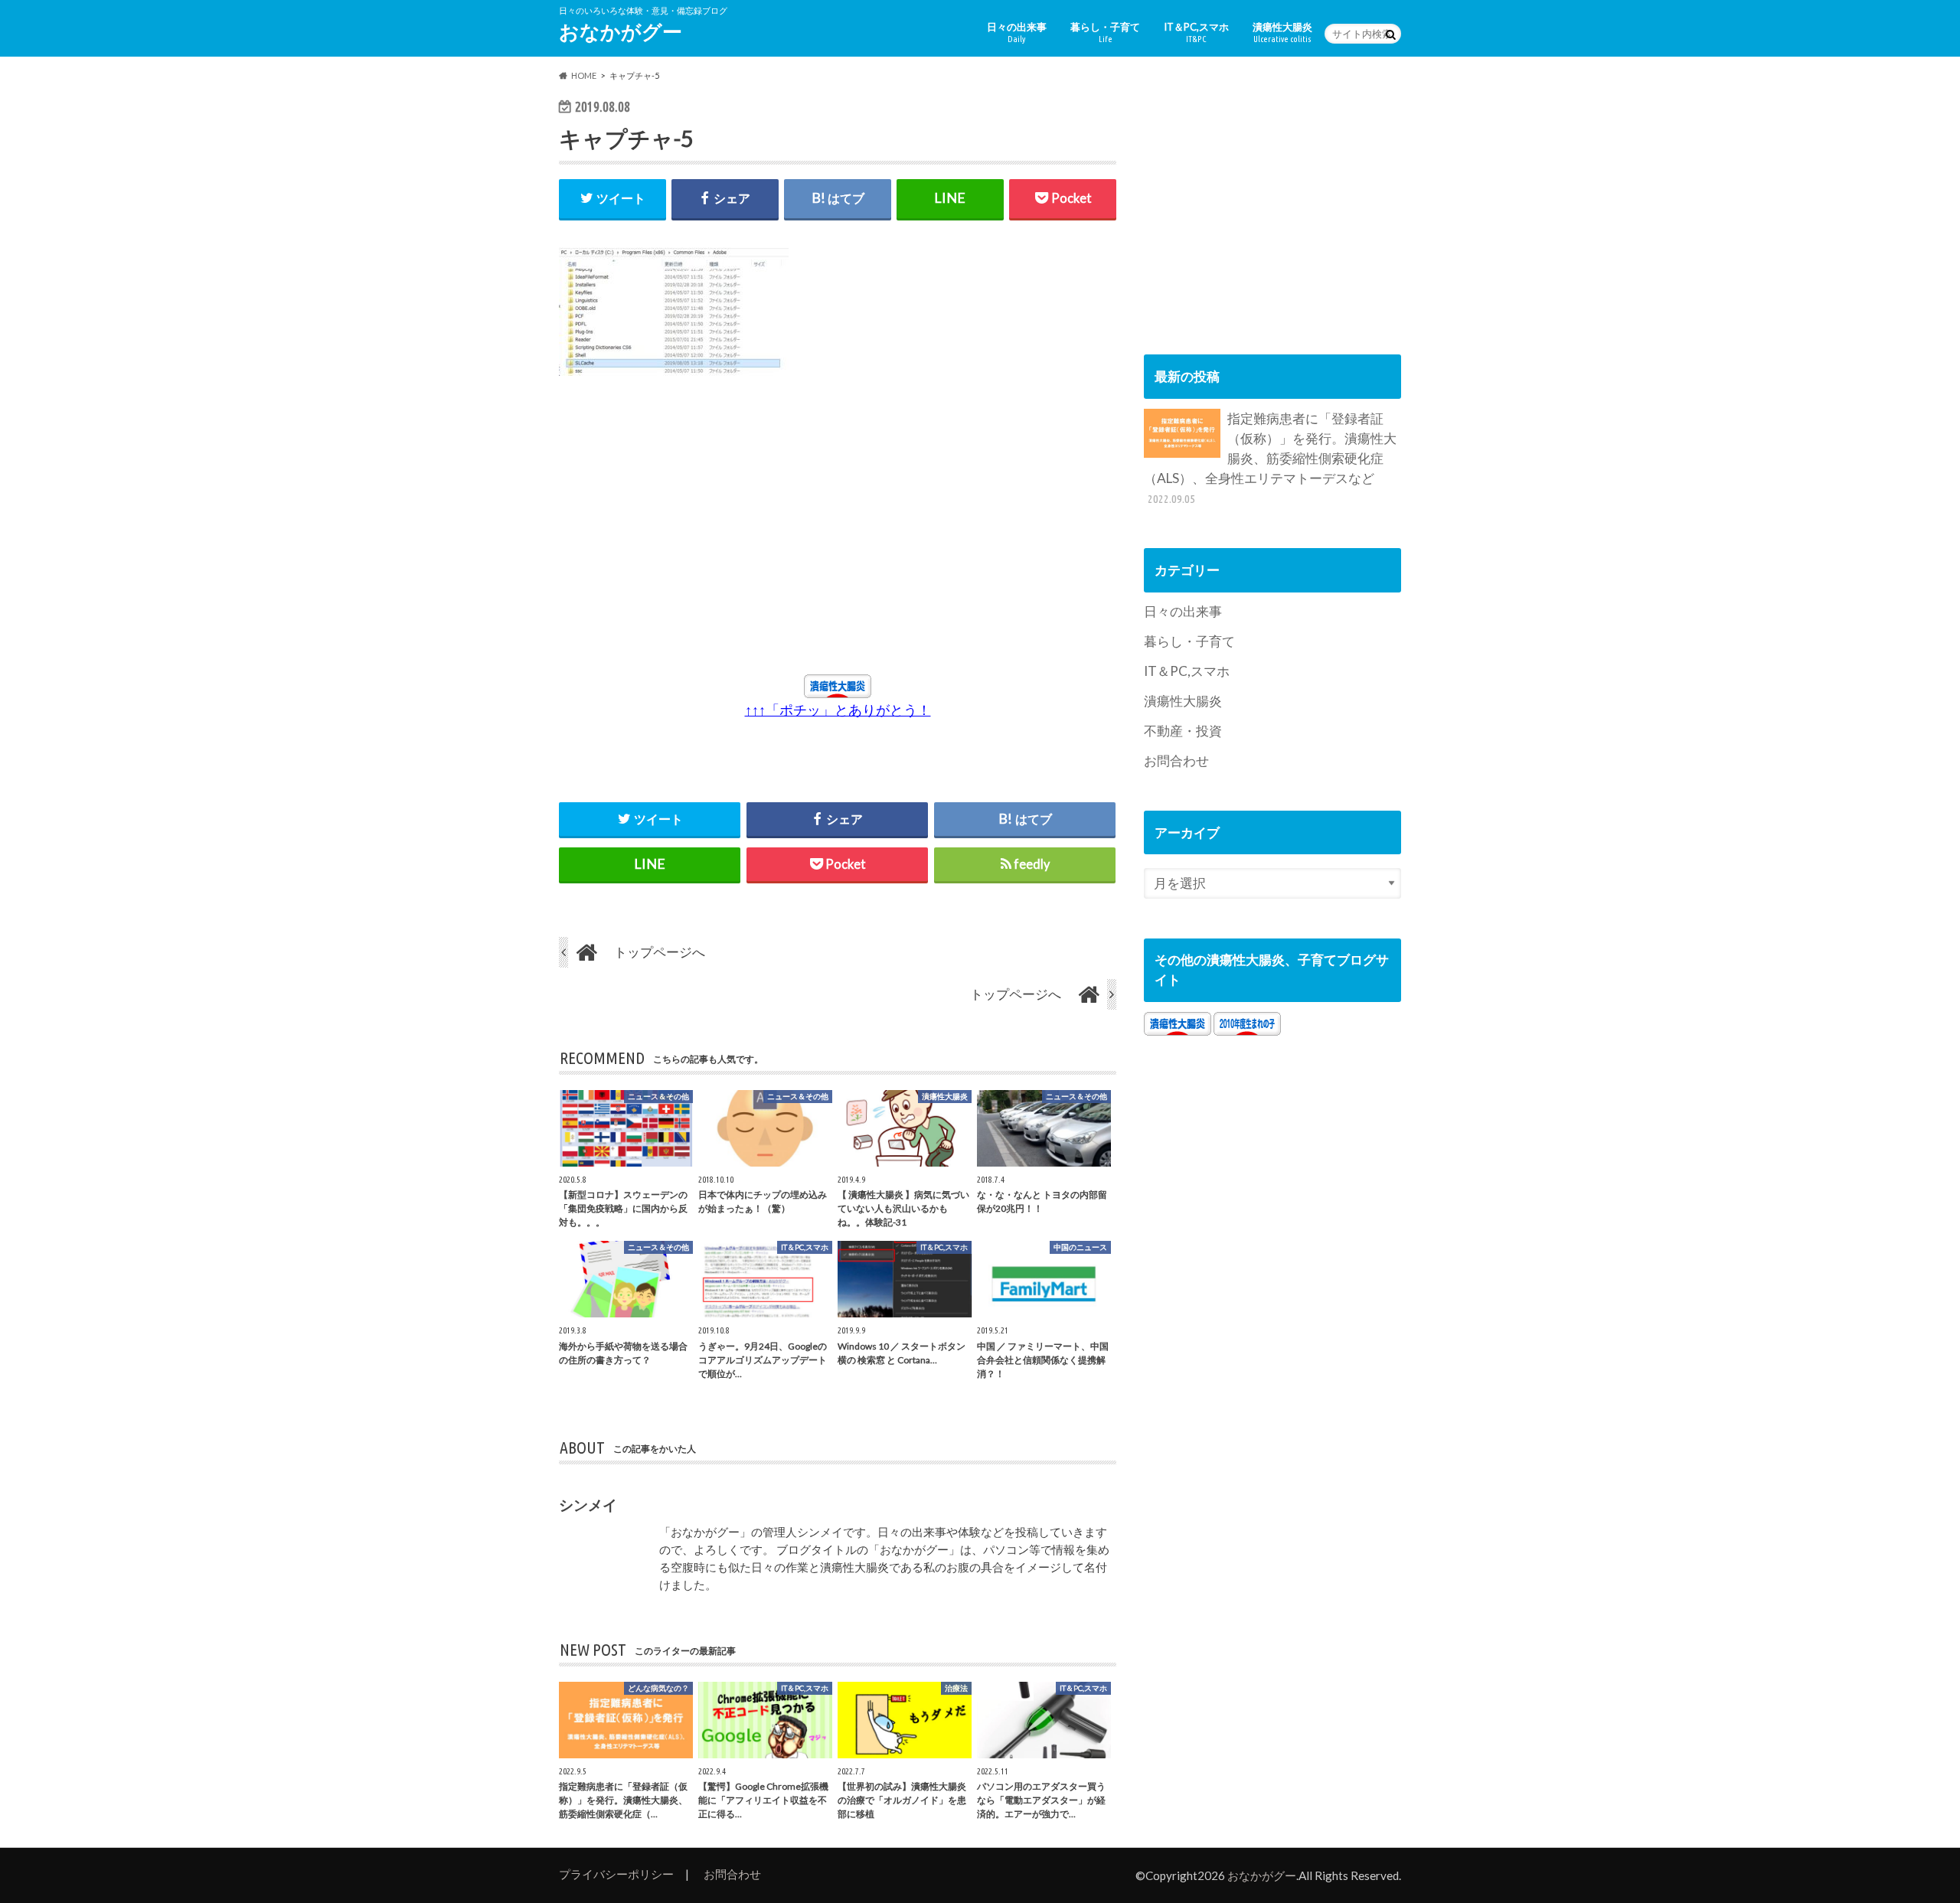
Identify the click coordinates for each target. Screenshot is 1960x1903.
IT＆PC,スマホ (1196, 32)
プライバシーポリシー (616, 1874)
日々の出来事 (1017, 32)
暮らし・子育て (1105, 32)
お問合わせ (1176, 761)
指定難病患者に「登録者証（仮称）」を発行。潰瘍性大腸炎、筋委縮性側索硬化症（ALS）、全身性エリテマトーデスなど (1270, 458)
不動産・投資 (1183, 731)
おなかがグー (621, 31)
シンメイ (588, 1505)
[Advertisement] (700, 533)
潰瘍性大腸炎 (1282, 32)
